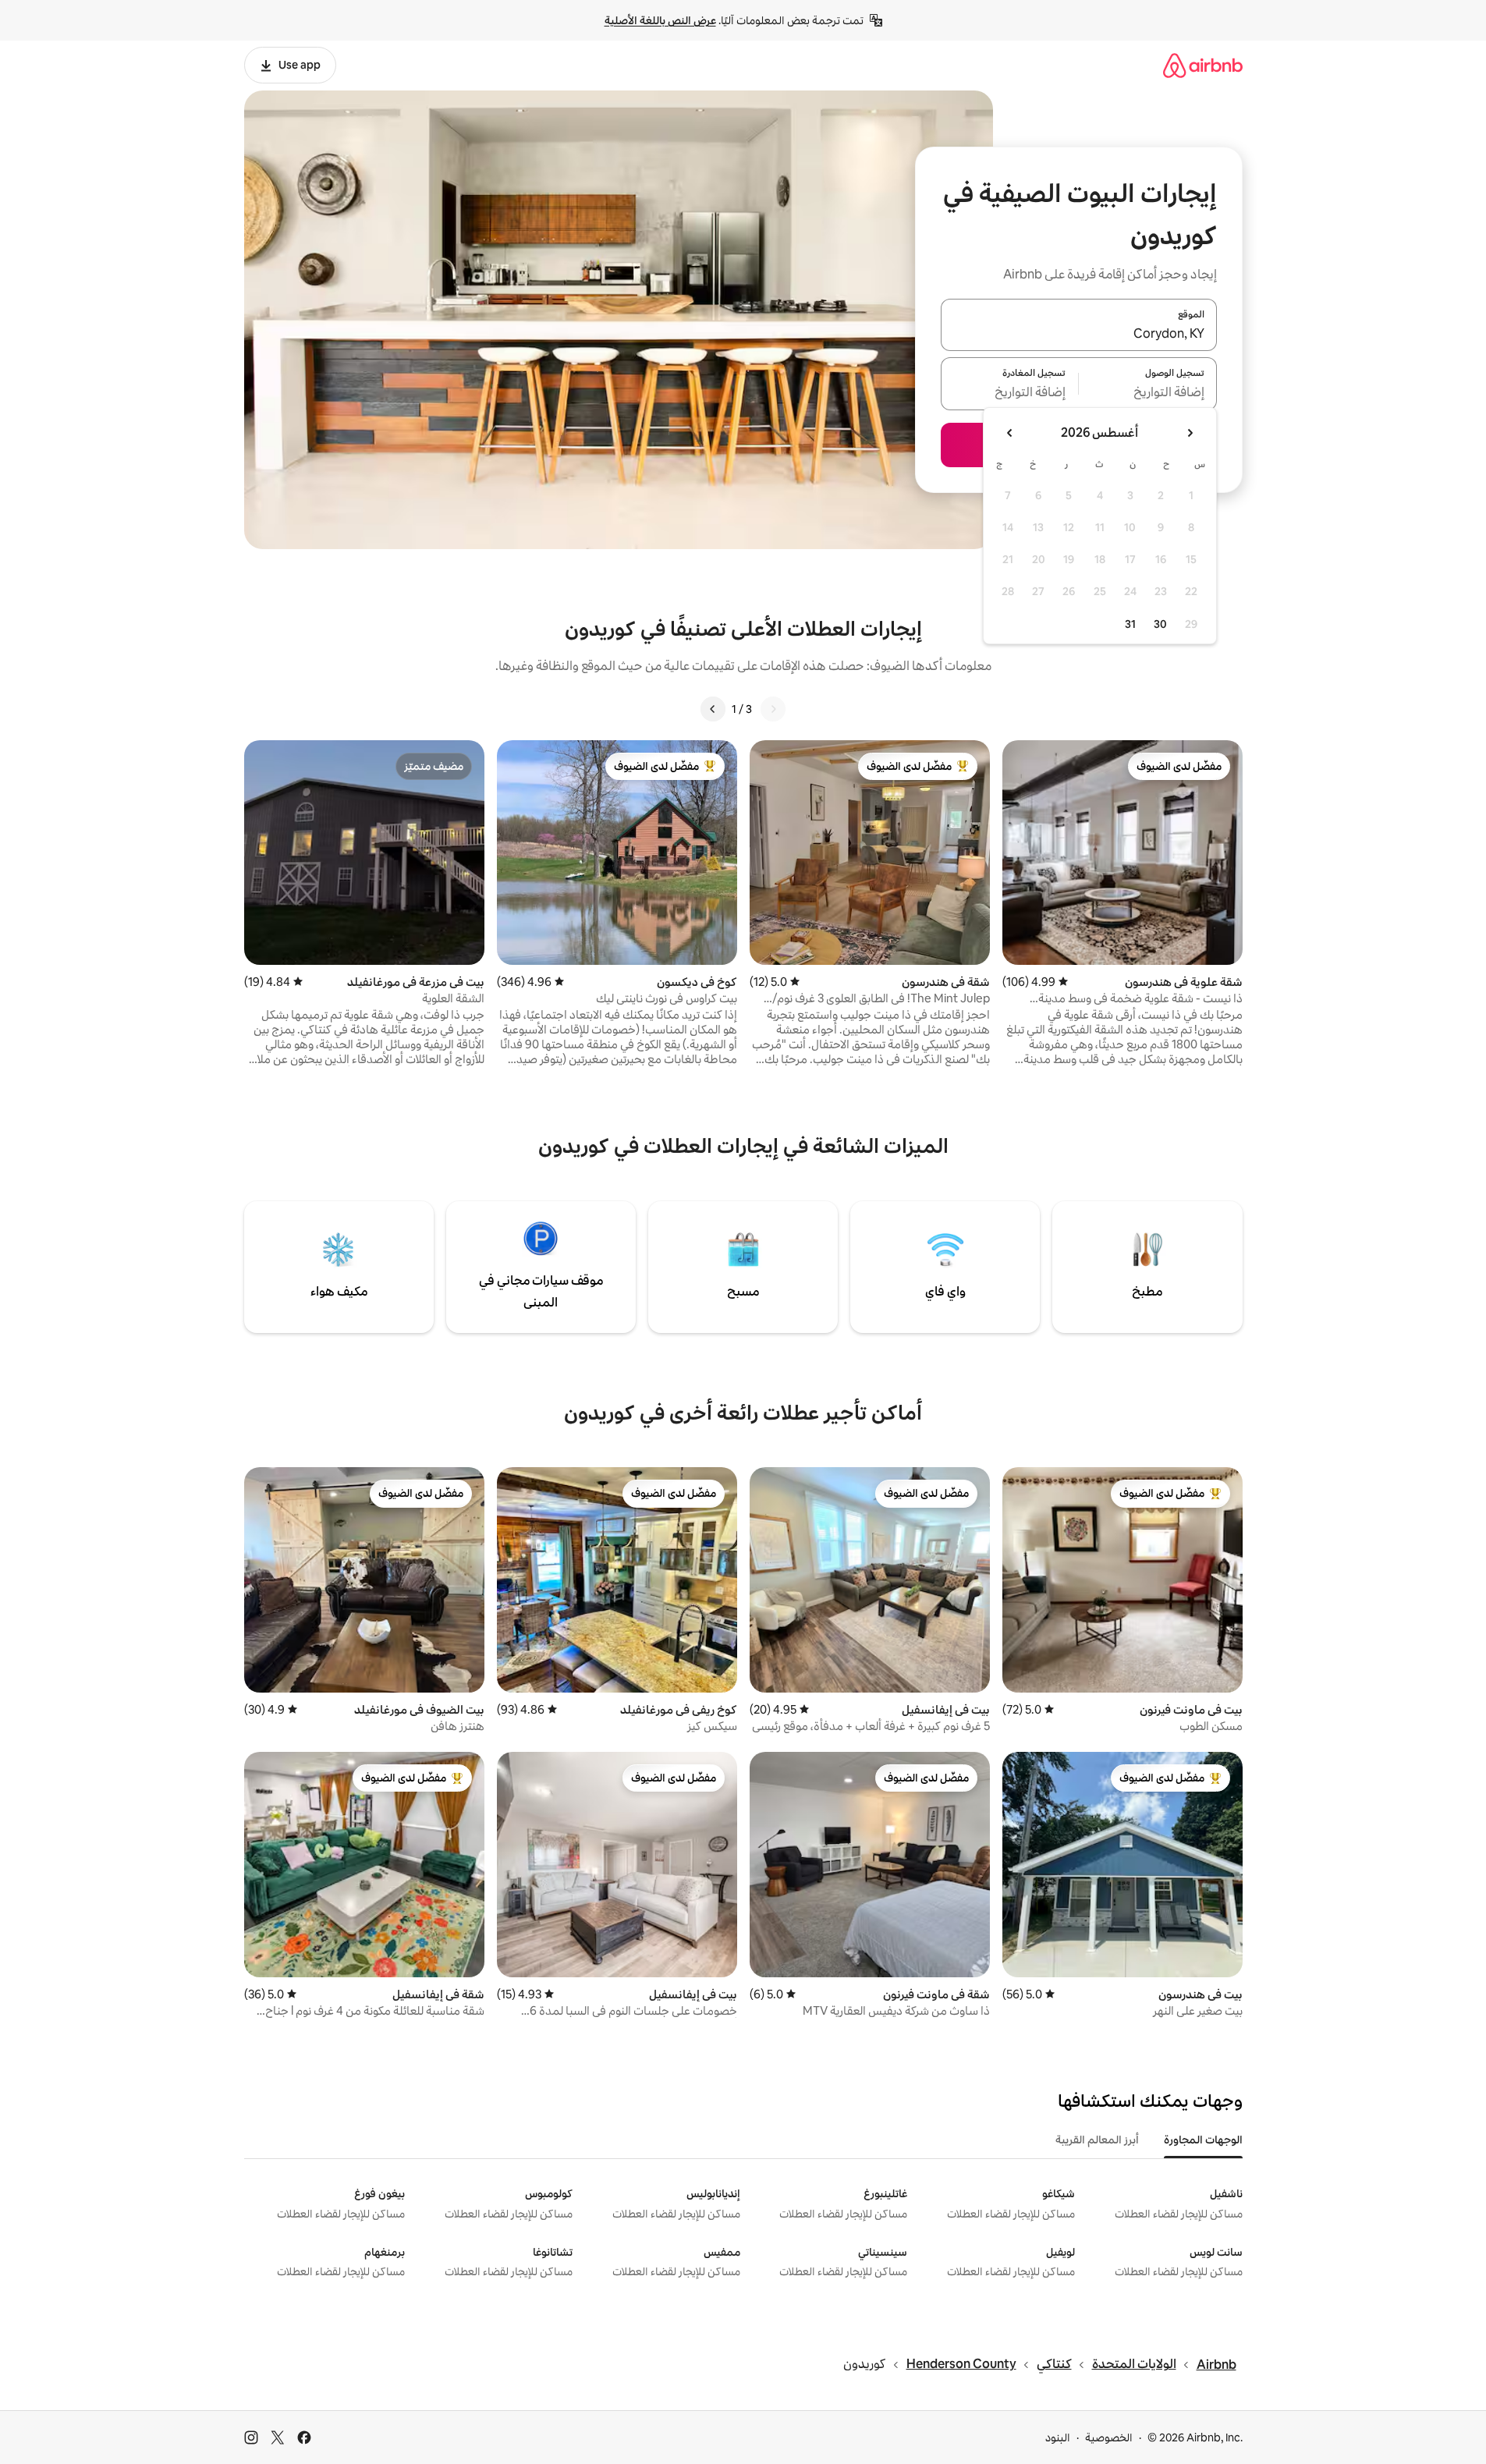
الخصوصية (1109, 2437)
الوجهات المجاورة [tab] (1203, 2140)
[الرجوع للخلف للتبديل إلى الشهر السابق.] (1190, 433)
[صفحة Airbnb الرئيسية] (1203, 65)
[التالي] (713, 709)
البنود (1058, 2437)
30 (1160, 624)
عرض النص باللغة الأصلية (660, 20)
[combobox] (1079, 334)
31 (1130, 624)
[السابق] (773, 709)
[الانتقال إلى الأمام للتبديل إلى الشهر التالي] (1010, 433)
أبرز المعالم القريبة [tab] (1097, 2140)
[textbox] (1148, 393)
